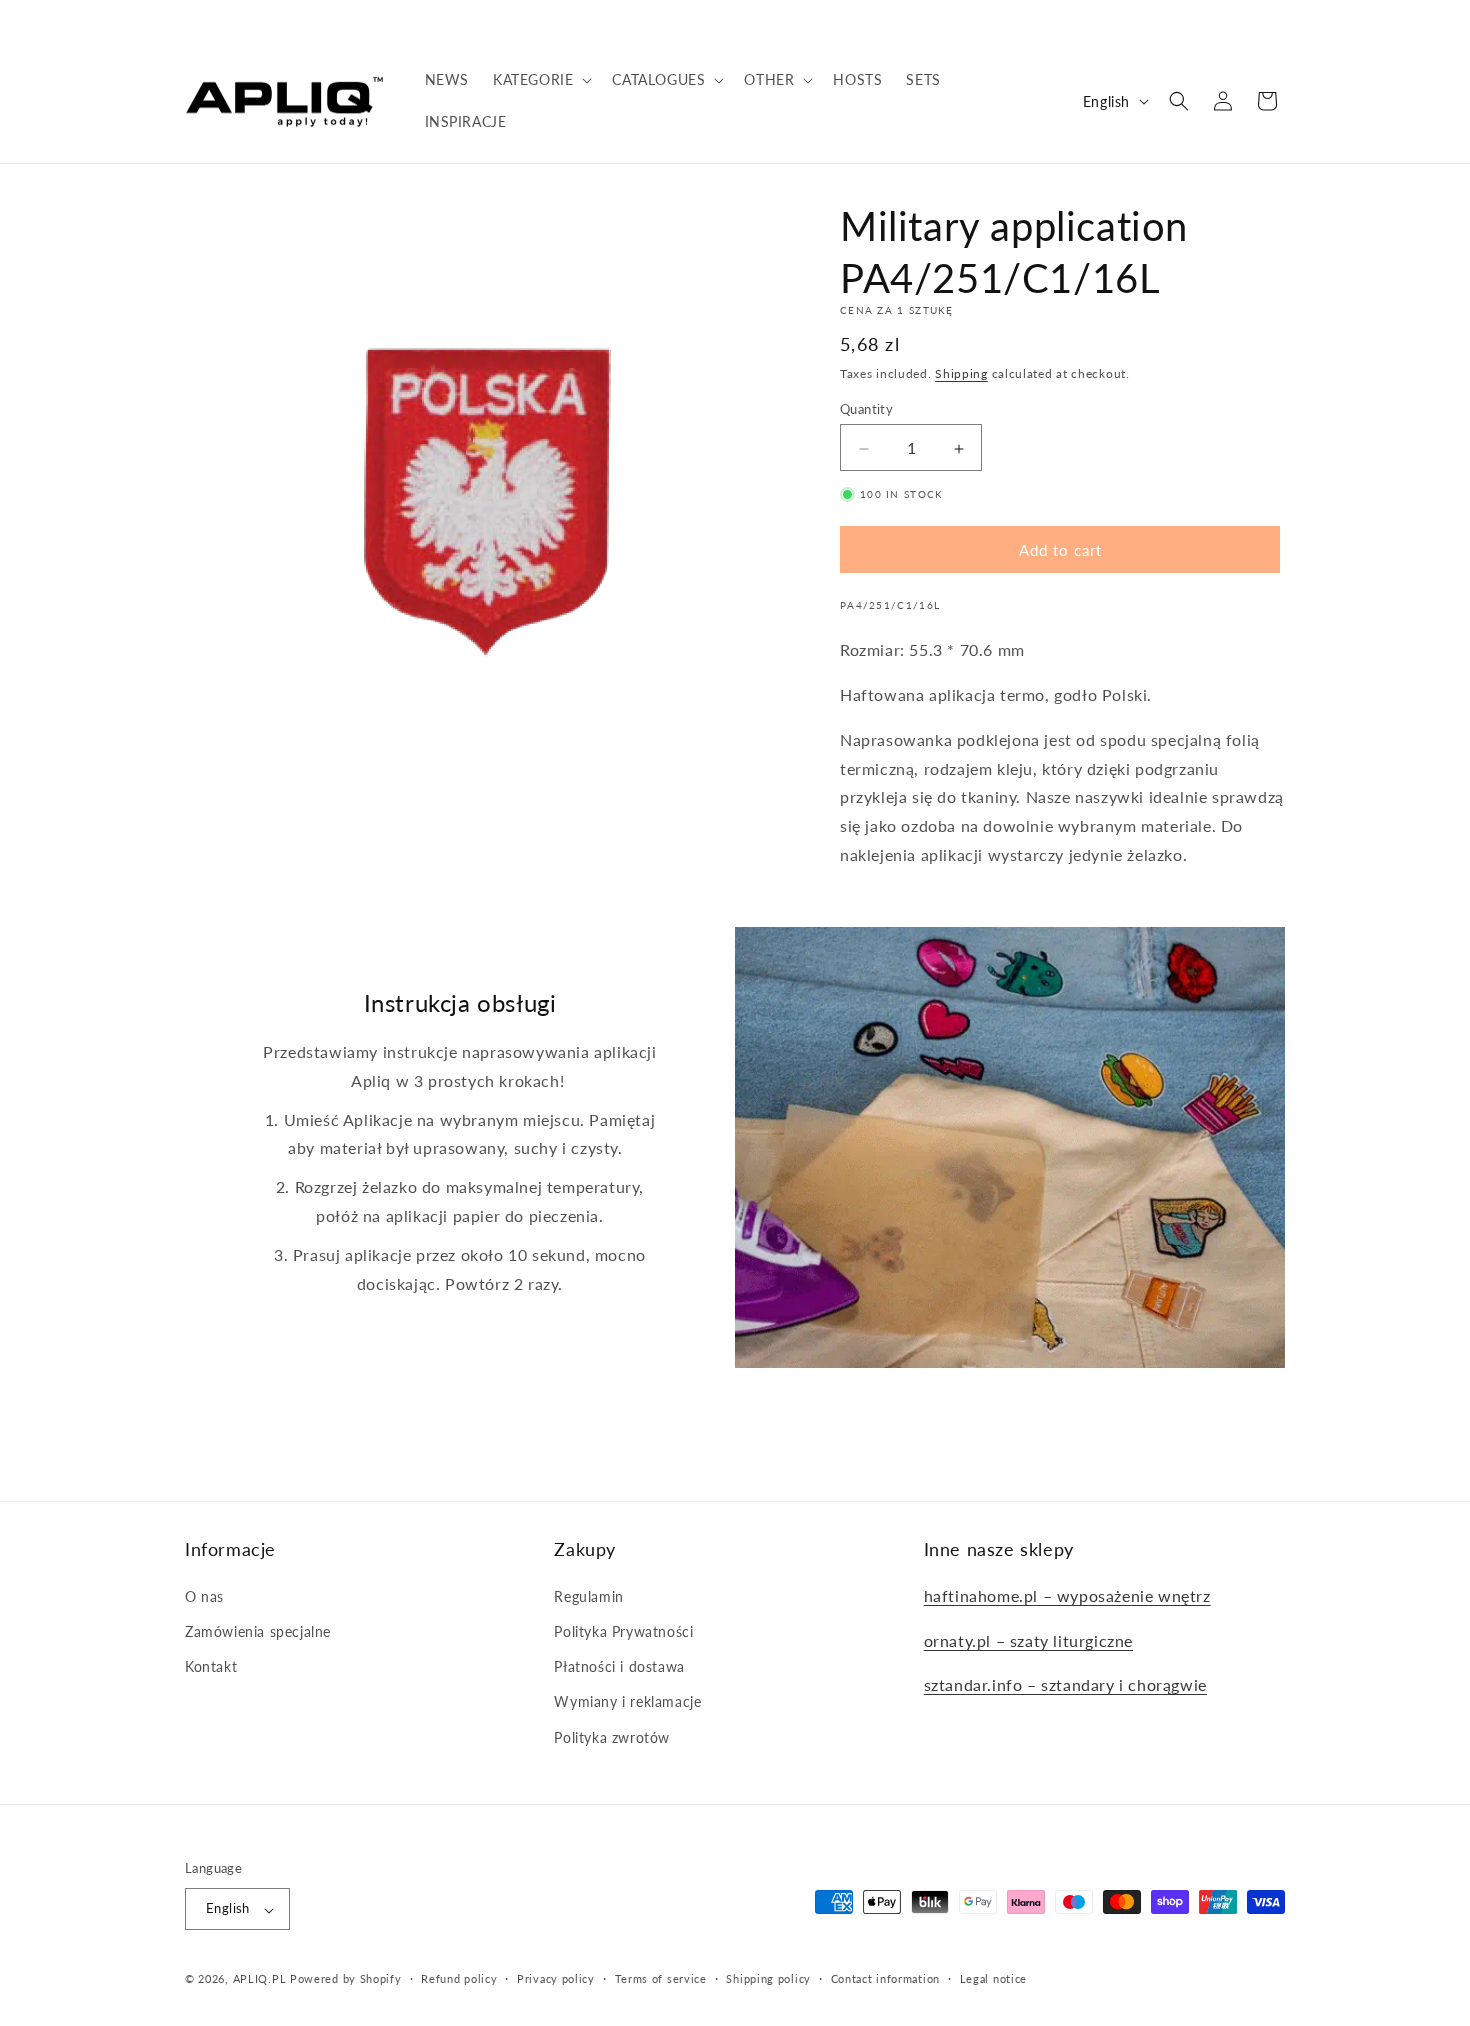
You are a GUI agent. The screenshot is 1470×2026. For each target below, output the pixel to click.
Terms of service (661, 1978)
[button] (540, 80)
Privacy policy (556, 1978)
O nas (204, 1595)
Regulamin (588, 1595)
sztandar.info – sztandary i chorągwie (1065, 1684)
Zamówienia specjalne (258, 1630)
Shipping (961, 373)
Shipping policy (768, 1978)
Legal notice (993, 1978)
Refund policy (459, 1978)
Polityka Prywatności (623, 1630)
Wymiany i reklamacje (627, 1701)
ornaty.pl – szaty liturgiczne (1028, 1639)
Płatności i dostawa (619, 1666)
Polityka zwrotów (612, 1736)
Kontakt (211, 1666)
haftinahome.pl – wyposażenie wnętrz (1067, 1594)
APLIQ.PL (261, 1979)
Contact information (885, 1978)
